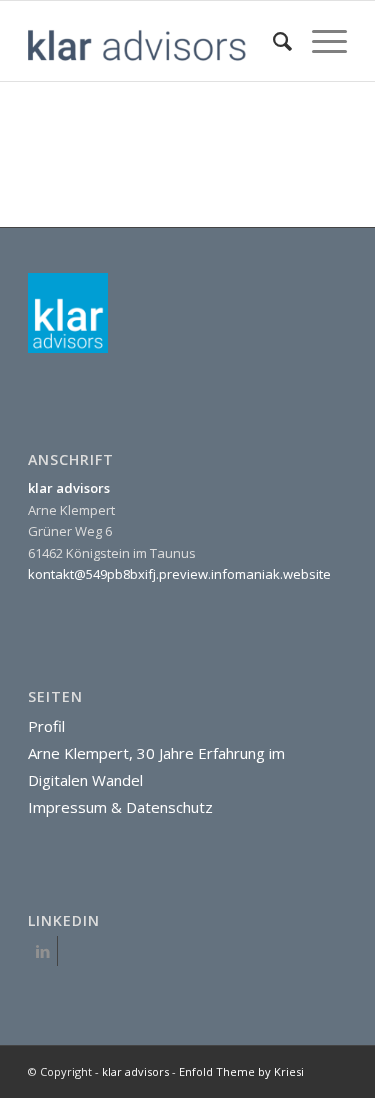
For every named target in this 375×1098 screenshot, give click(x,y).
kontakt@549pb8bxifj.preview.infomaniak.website (179, 574)
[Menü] (319, 41)
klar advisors (135, 1071)
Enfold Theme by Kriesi (241, 1071)
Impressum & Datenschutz (120, 807)
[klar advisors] (155, 41)
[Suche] (272, 41)
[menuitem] (272, 41)
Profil (46, 726)
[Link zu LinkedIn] (42, 951)
